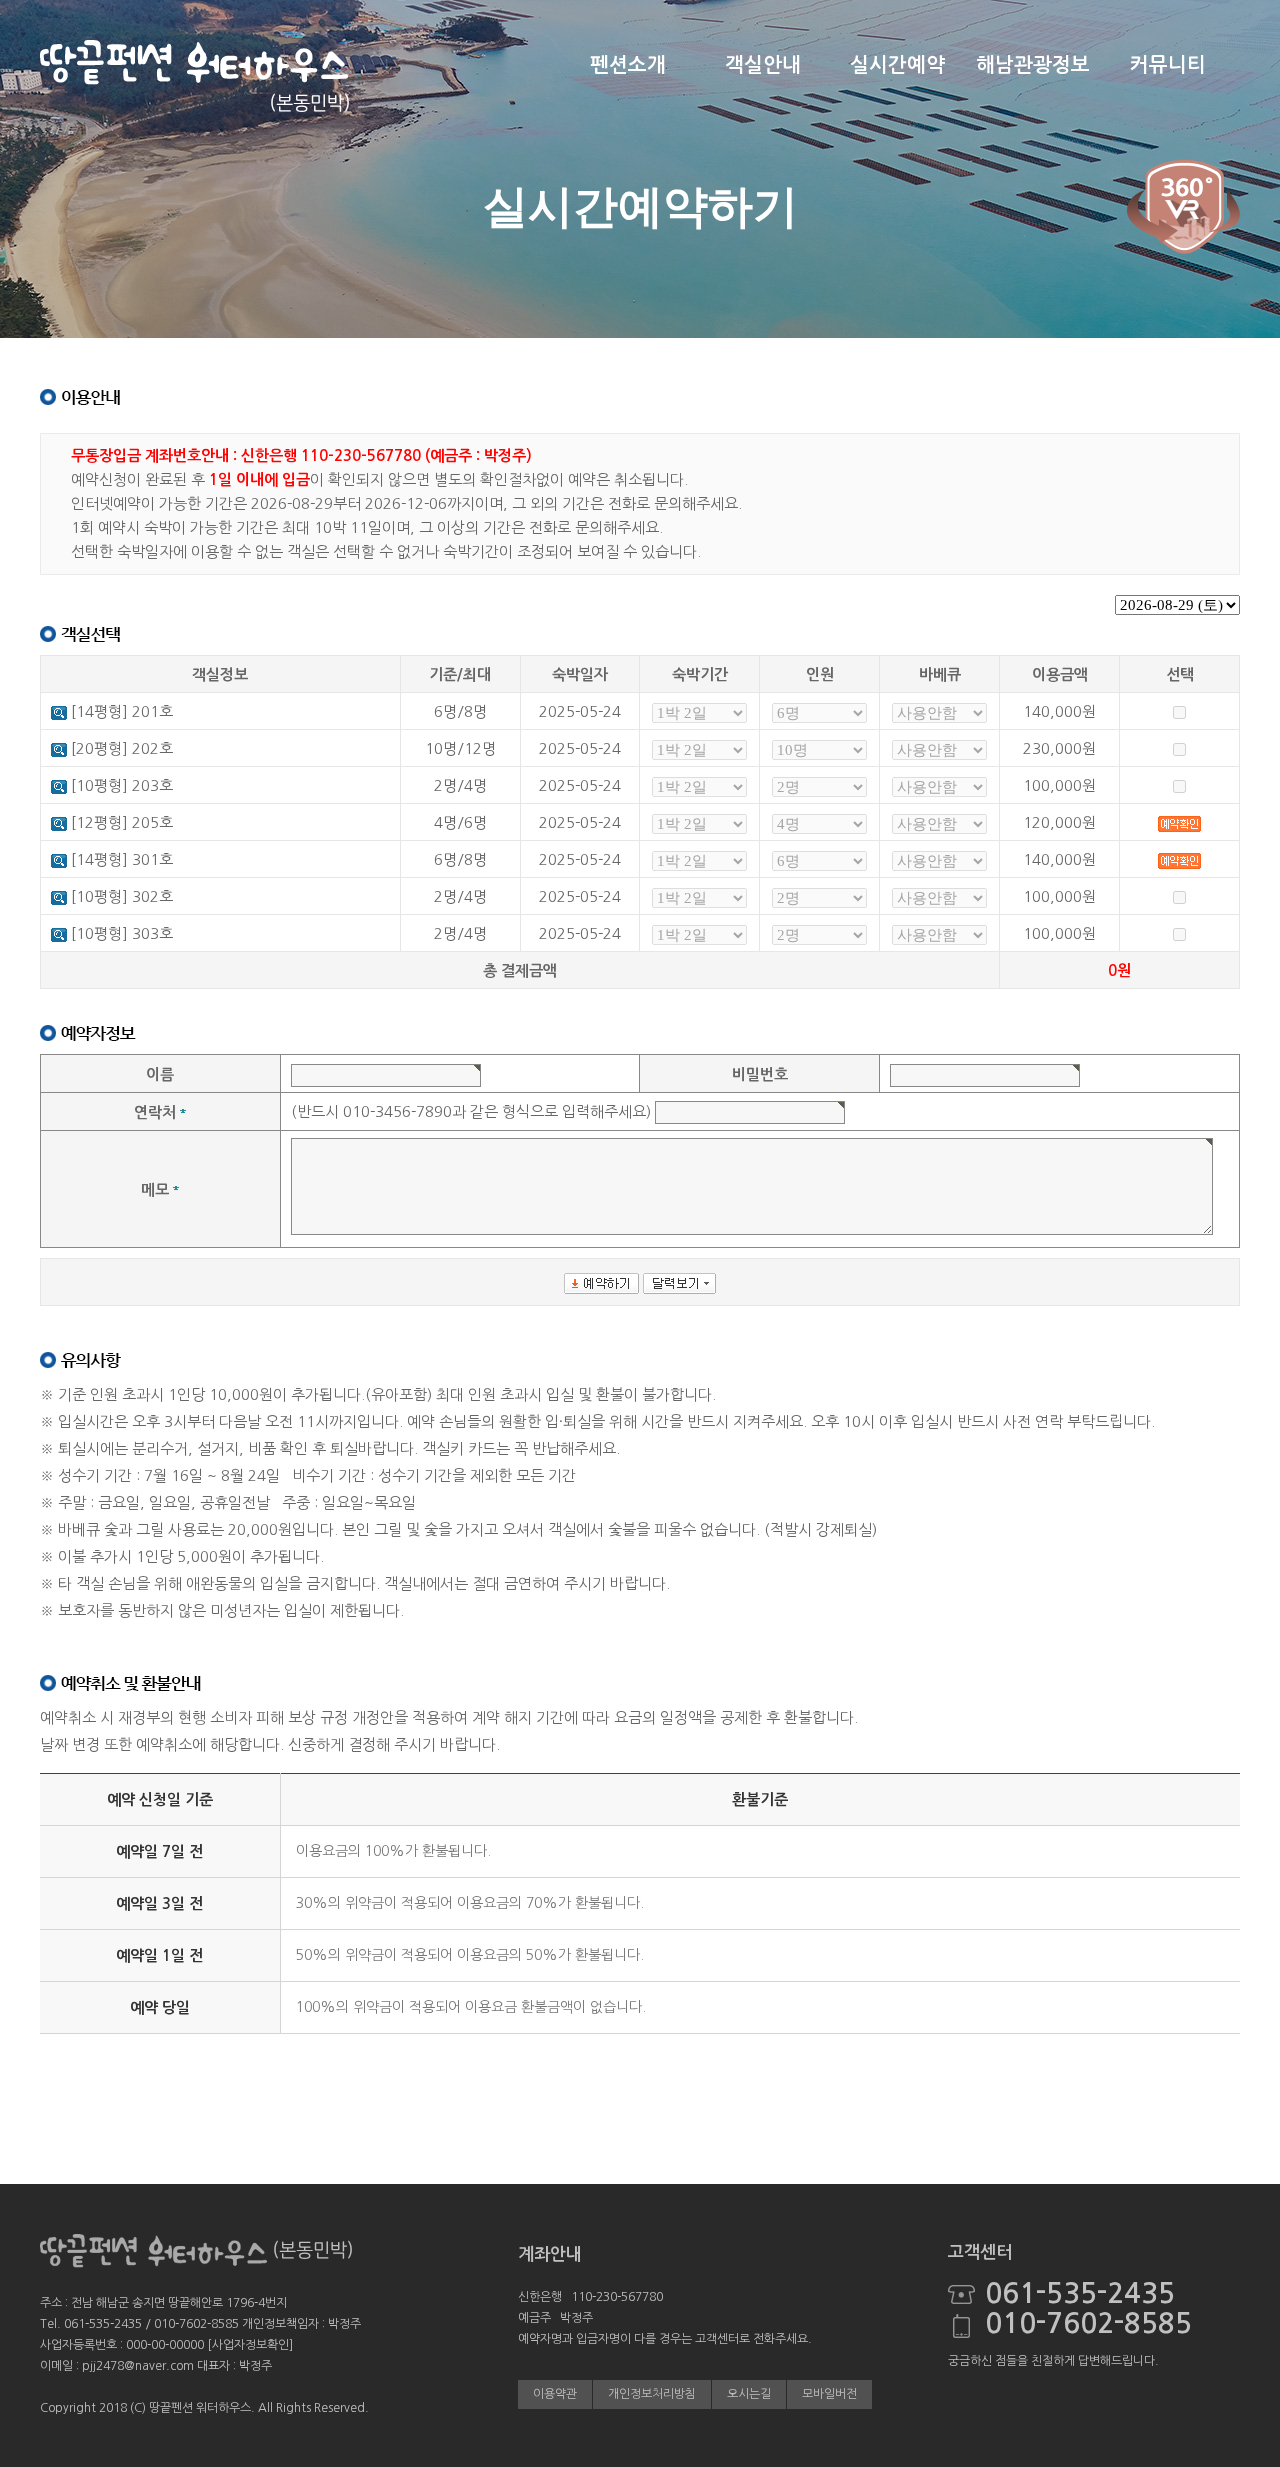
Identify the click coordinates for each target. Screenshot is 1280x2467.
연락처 (155, 1112)
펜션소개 (628, 65)
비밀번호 (760, 1074)
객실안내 (763, 65)
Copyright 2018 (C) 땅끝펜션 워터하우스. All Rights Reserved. (204, 2408)
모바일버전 (829, 2394)
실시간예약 (897, 65)
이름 (160, 1074)
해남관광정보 (1033, 65)
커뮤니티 (1168, 65)
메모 (155, 1189)
